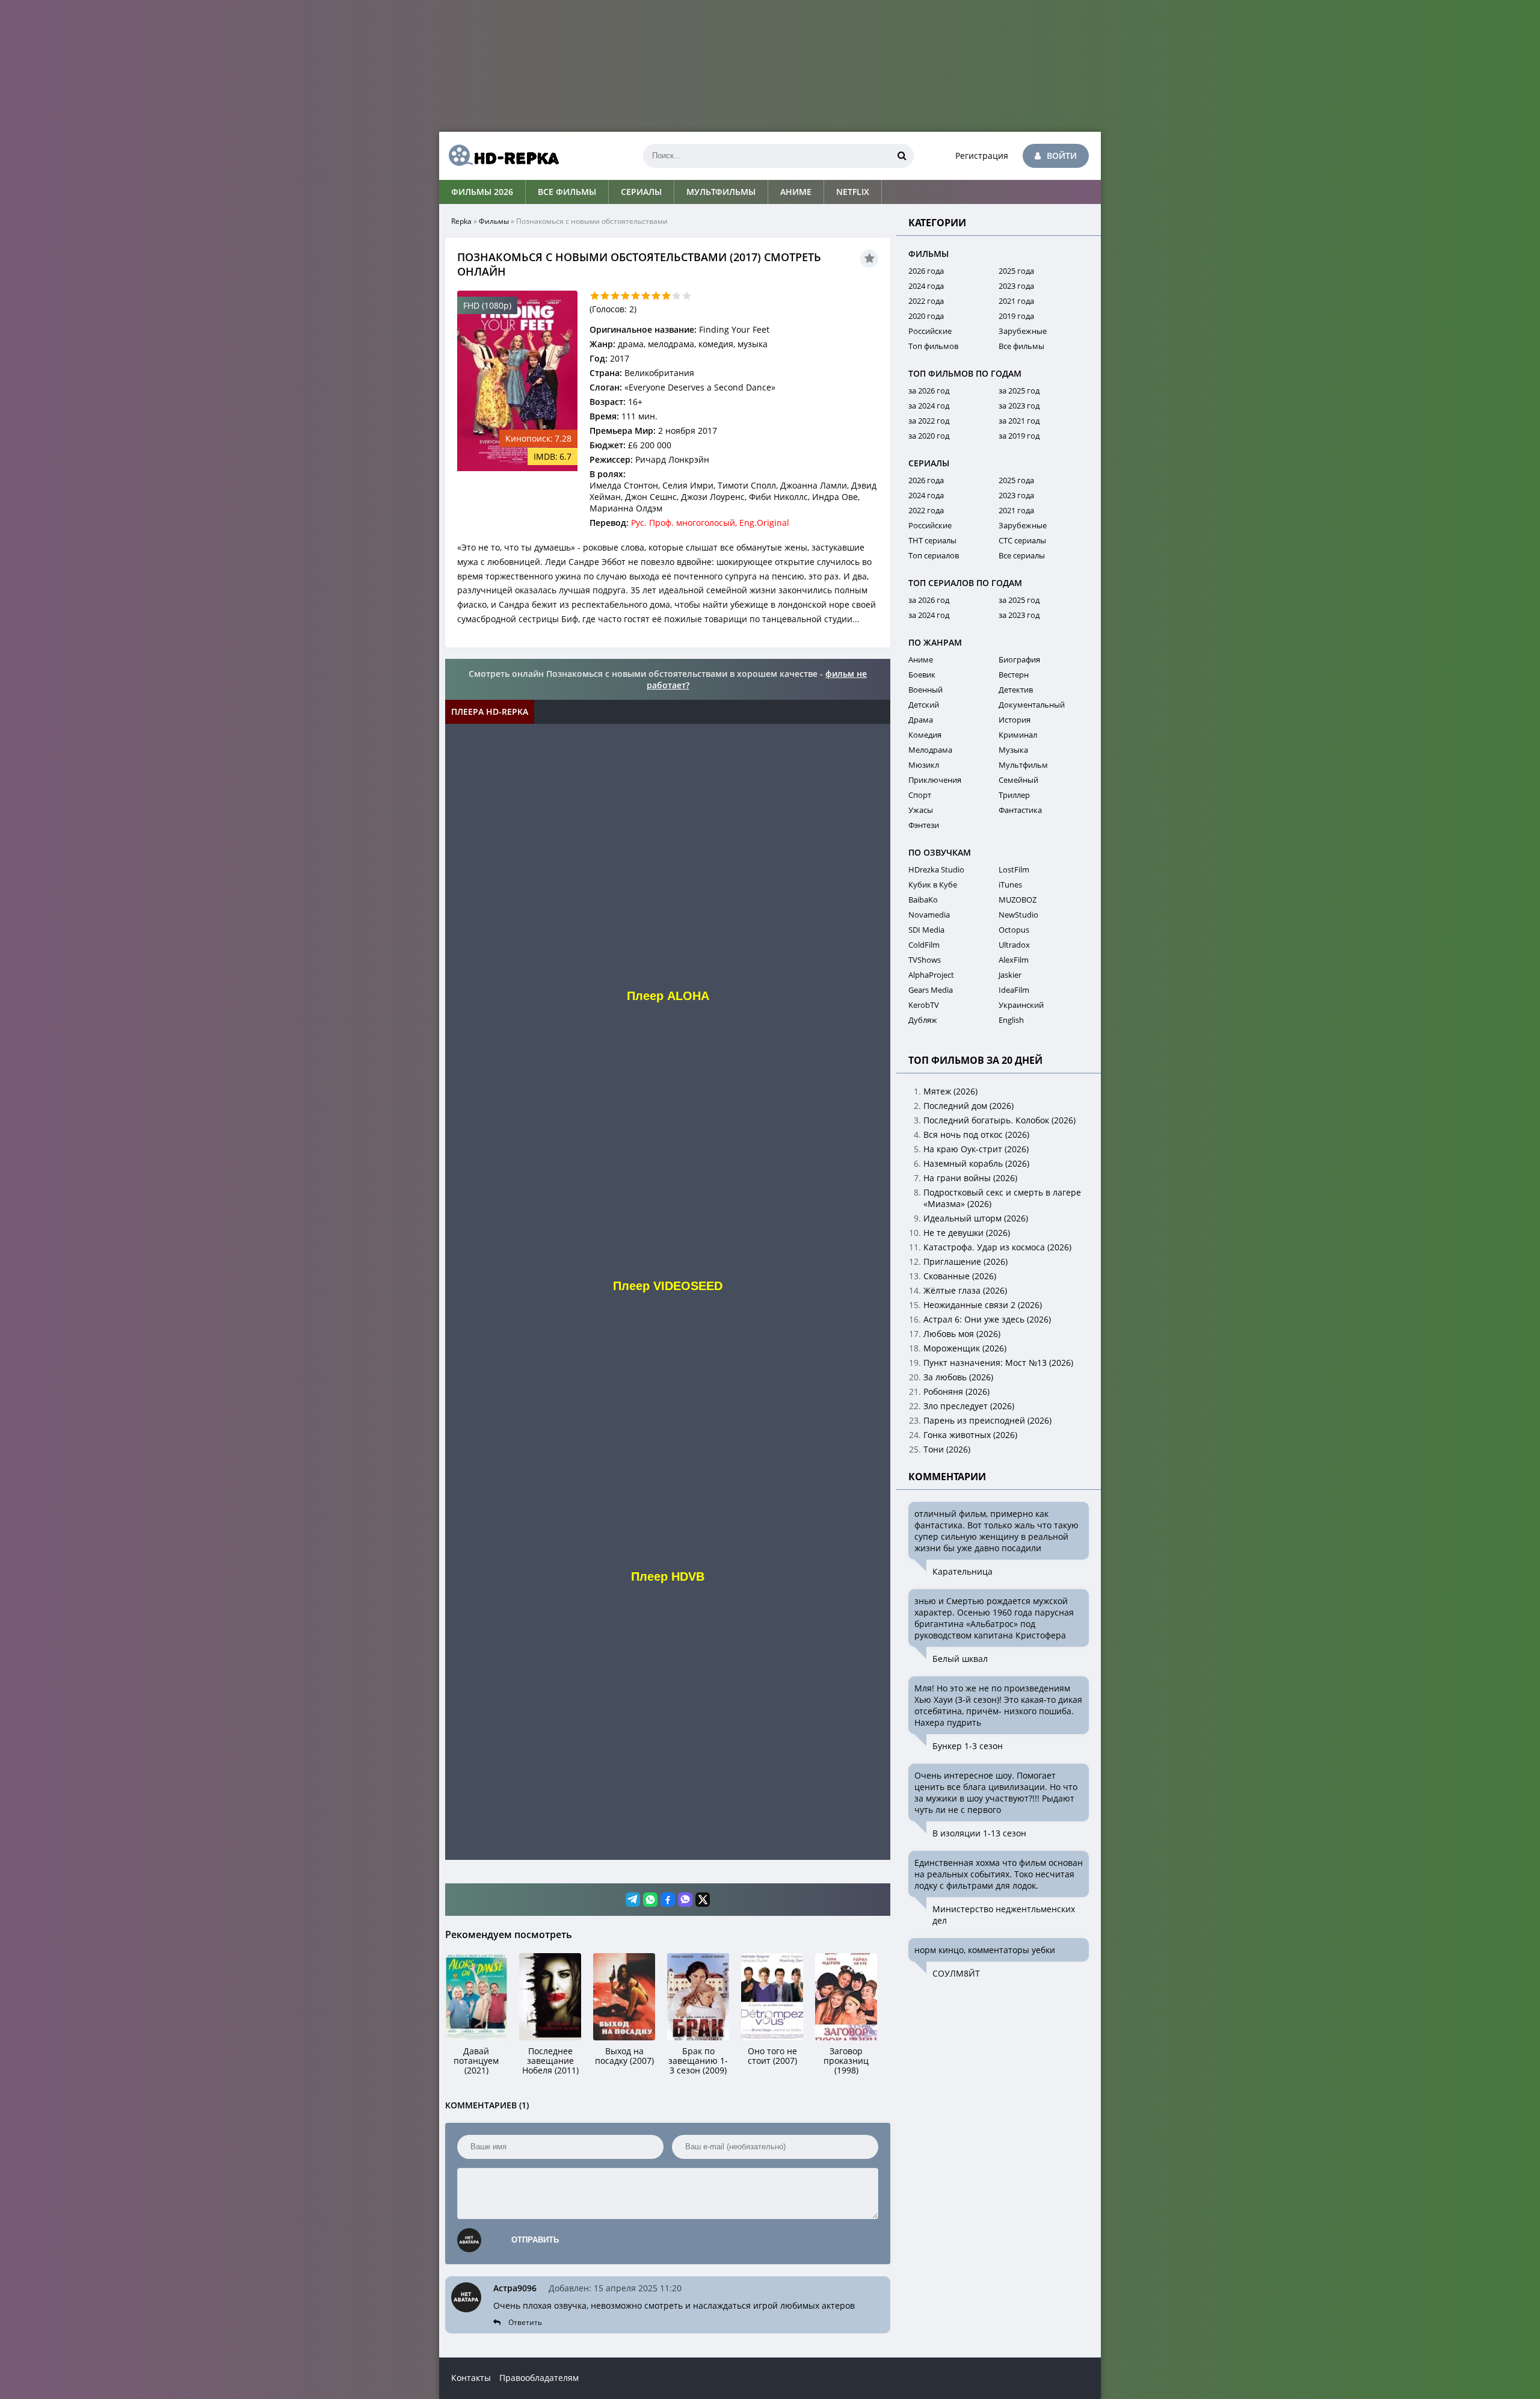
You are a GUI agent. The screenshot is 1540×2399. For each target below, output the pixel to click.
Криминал (1018, 735)
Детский (924, 705)
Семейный (1018, 780)
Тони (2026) (947, 1449)
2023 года (1016, 286)
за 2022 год (929, 421)
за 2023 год (1019, 406)
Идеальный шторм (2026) (976, 1218)
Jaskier (1010, 975)
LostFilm (1014, 869)
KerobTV (924, 1005)
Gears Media (931, 990)
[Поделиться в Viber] (685, 1900)
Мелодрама (930, 750)
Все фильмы (567, 192)
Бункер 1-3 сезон (968, 1746)
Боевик (922, 675)
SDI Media (926, 930)
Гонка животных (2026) (970, 1435)
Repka (461, 221)
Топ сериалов (934, 555)
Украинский (1021, 1005)
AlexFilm (1014, 960)
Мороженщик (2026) (965, 1348)
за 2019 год (1019, 436)
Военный (926, 690)
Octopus (1014, 930)
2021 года (1016, 301)
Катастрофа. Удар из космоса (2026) (997, 1247)
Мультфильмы (721, 192)
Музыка (1013, 750)
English (1011, 1020)
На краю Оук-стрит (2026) (976, 1149)
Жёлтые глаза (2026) (965, 1290)
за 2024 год (929, 406)
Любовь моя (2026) (962, 1334)
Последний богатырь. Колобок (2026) (999, 1120)
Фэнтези (924, 825)
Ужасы (921, 810)
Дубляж (923, 1020)
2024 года (926, 286)
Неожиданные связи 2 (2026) (983, 1305)
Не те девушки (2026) (967, 1233)
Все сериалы (1022, 555)
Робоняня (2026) (956, 1391)
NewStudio (1018, 915)
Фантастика (1020, 810)
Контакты (471, 2378)
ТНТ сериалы (932, 540)
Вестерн (1014, 675)
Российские (930, 331)
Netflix (853, 192)
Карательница (962, 1571)
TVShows (925, 960)
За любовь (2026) (958, 1377)
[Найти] (902, 156)
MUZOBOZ (1018, 900)
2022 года (926, 301)
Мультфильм (1023, 765)
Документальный (1032, 705)
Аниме (796, 192)
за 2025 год (1019, 391)
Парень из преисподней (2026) (987, 1420)
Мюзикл (924, 765)
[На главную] (499, 156)
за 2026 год (929, 391)
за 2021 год (1019, 421)
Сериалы (641, 192)
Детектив (1016, 690)
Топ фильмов (933, 346)
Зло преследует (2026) (969, 1406)
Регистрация (982, 156)
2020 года (926, 316)
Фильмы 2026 (482, 192)
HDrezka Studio (936, 869)
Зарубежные (1023, 331)
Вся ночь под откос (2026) (976, 1135)
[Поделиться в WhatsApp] (650, 1900)
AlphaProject (931, 975)
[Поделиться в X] (703, 1900)
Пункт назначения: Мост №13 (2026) (998, 1363)
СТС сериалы (1022, 540)
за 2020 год (929, 436)
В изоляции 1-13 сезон (979, 1833)
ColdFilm (924, 945)
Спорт (920, 795)
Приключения (935, 780)
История (1015, 720)
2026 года (926, 271)
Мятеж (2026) (950, 1091)
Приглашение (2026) (966, 1261)
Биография (1019, 659)
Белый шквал (960, 1659)
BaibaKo (923, 900)
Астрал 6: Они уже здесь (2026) (987, 1319)
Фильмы (494, 221)
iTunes (1010, 885)
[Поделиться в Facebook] (668, 1900)
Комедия (925, 735)
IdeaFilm (1014, 990)
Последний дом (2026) (969, 1106)
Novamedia (929, 915)
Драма (921, 720)
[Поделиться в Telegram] (633, 1900)
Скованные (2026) (960, 1276)
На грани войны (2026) (970, 1178)
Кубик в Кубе (933, 885)
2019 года (1016, 316)
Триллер (1014, 795)
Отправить (535, 2240)
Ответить (525, 2322)
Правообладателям (539, 2378)
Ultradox (1014, 945)
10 (687, 296)
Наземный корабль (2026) (976, 1163)
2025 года (1016, 271)
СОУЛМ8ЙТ (956, 1973)
